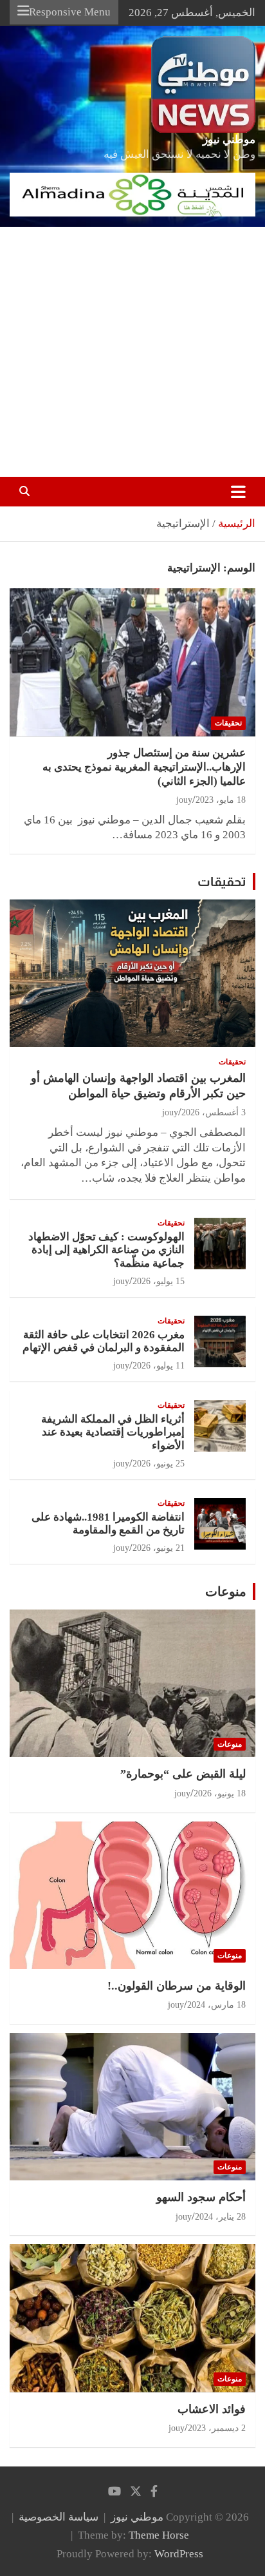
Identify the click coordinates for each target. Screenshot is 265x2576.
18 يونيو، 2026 (220, 1793)
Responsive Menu (70, 12)
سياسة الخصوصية (59, 2517)
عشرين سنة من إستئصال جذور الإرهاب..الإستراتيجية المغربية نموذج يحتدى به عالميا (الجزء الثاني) (144, 767)
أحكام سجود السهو (201, 2197)
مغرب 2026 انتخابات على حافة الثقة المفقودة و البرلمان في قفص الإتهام (104, 1341)
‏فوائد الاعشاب (212, 2409)
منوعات (226, 1591)
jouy (184, 800)
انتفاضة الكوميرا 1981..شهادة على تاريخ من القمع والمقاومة (108, 1523)
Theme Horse (159, 2535)
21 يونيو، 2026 (159, 1548)
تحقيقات (228, 723)
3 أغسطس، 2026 (214, 1112)
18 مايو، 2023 (221, 800)
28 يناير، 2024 (220, 2217)
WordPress (179, 2554)
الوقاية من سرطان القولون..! (177, 1986)
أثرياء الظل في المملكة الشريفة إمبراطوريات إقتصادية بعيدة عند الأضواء (113, 1432)
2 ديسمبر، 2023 (217, 2428)
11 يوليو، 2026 (159, 1366)
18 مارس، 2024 (216, 2005)
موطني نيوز (229, 139)
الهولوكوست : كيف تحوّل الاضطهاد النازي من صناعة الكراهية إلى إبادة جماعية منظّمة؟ (106, 1250)
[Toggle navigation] (238, 492)
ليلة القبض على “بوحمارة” (183, 1774)
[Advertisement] (132, 352)
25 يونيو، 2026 (159, 1464)
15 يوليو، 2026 (159, 1281)
